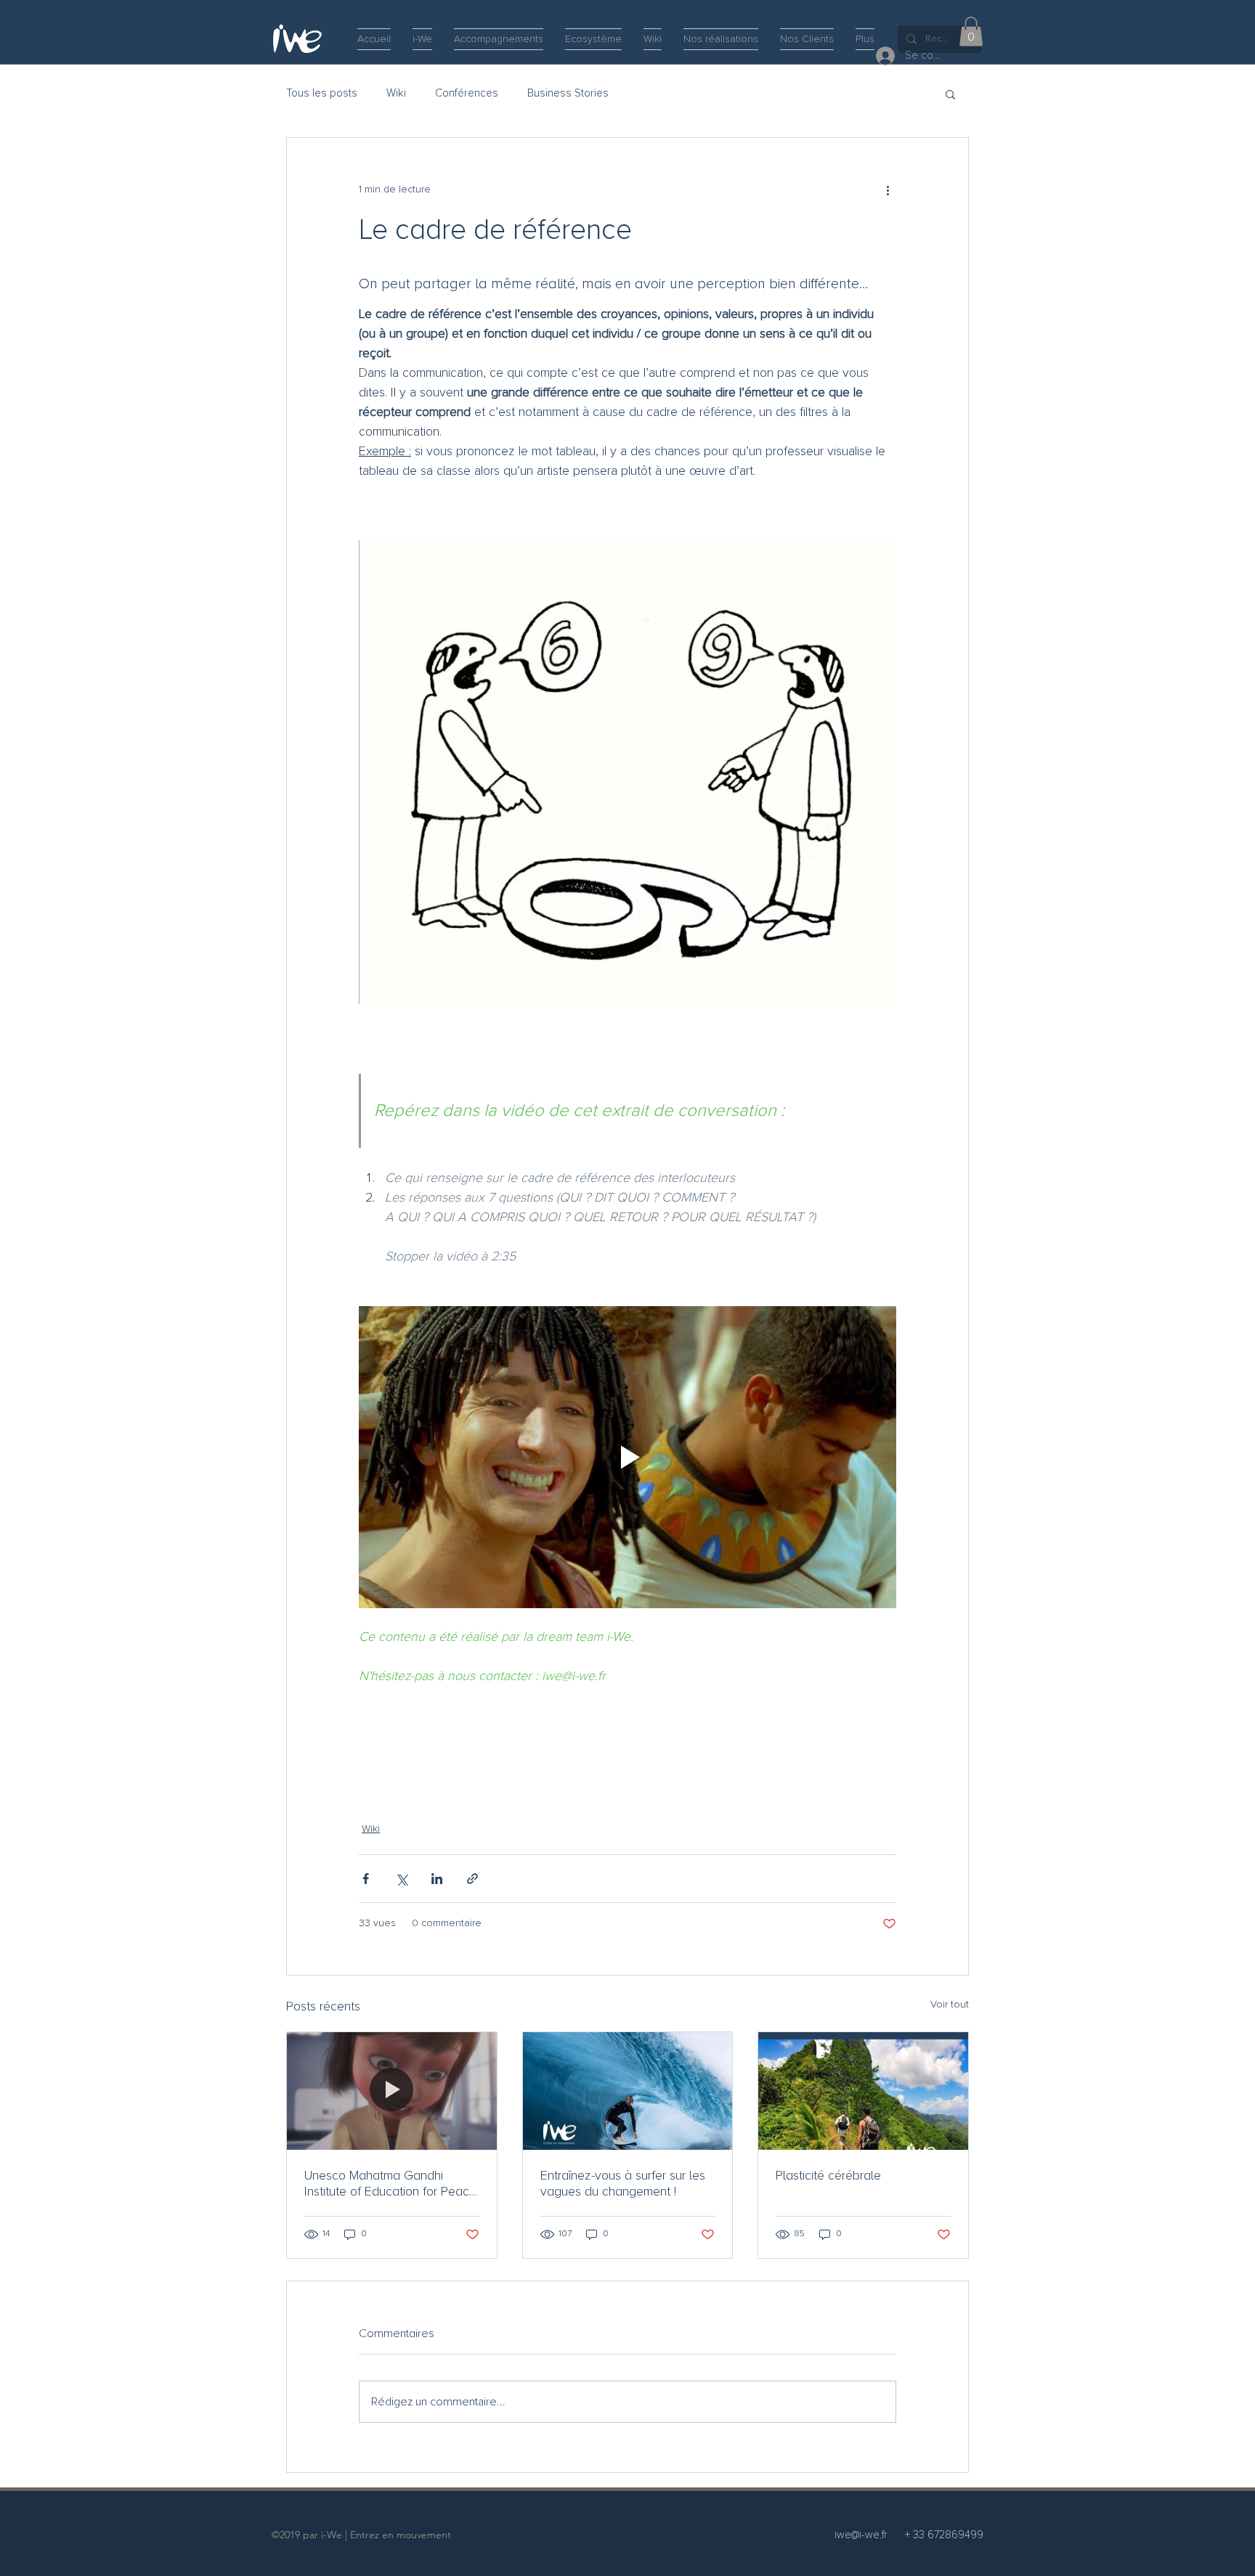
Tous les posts (322, 93)
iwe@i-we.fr (861, 2535)
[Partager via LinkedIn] (437, 1879)
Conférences (467, 93)
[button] (971, 32)
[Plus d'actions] (888, 190)
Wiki (396, 93)
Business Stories (568, 93)
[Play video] (627, 1457)
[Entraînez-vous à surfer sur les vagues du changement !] (628, 2091)
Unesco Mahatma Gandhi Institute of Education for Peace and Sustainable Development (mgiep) (390, 2183)
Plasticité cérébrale (828, 2175)
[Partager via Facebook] (366, 1879)
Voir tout (950, 2005)
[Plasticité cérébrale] (863, 2091)
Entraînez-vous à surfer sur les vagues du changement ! (623, 2183)
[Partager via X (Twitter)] (401, 1879)
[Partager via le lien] (472, 1879)
